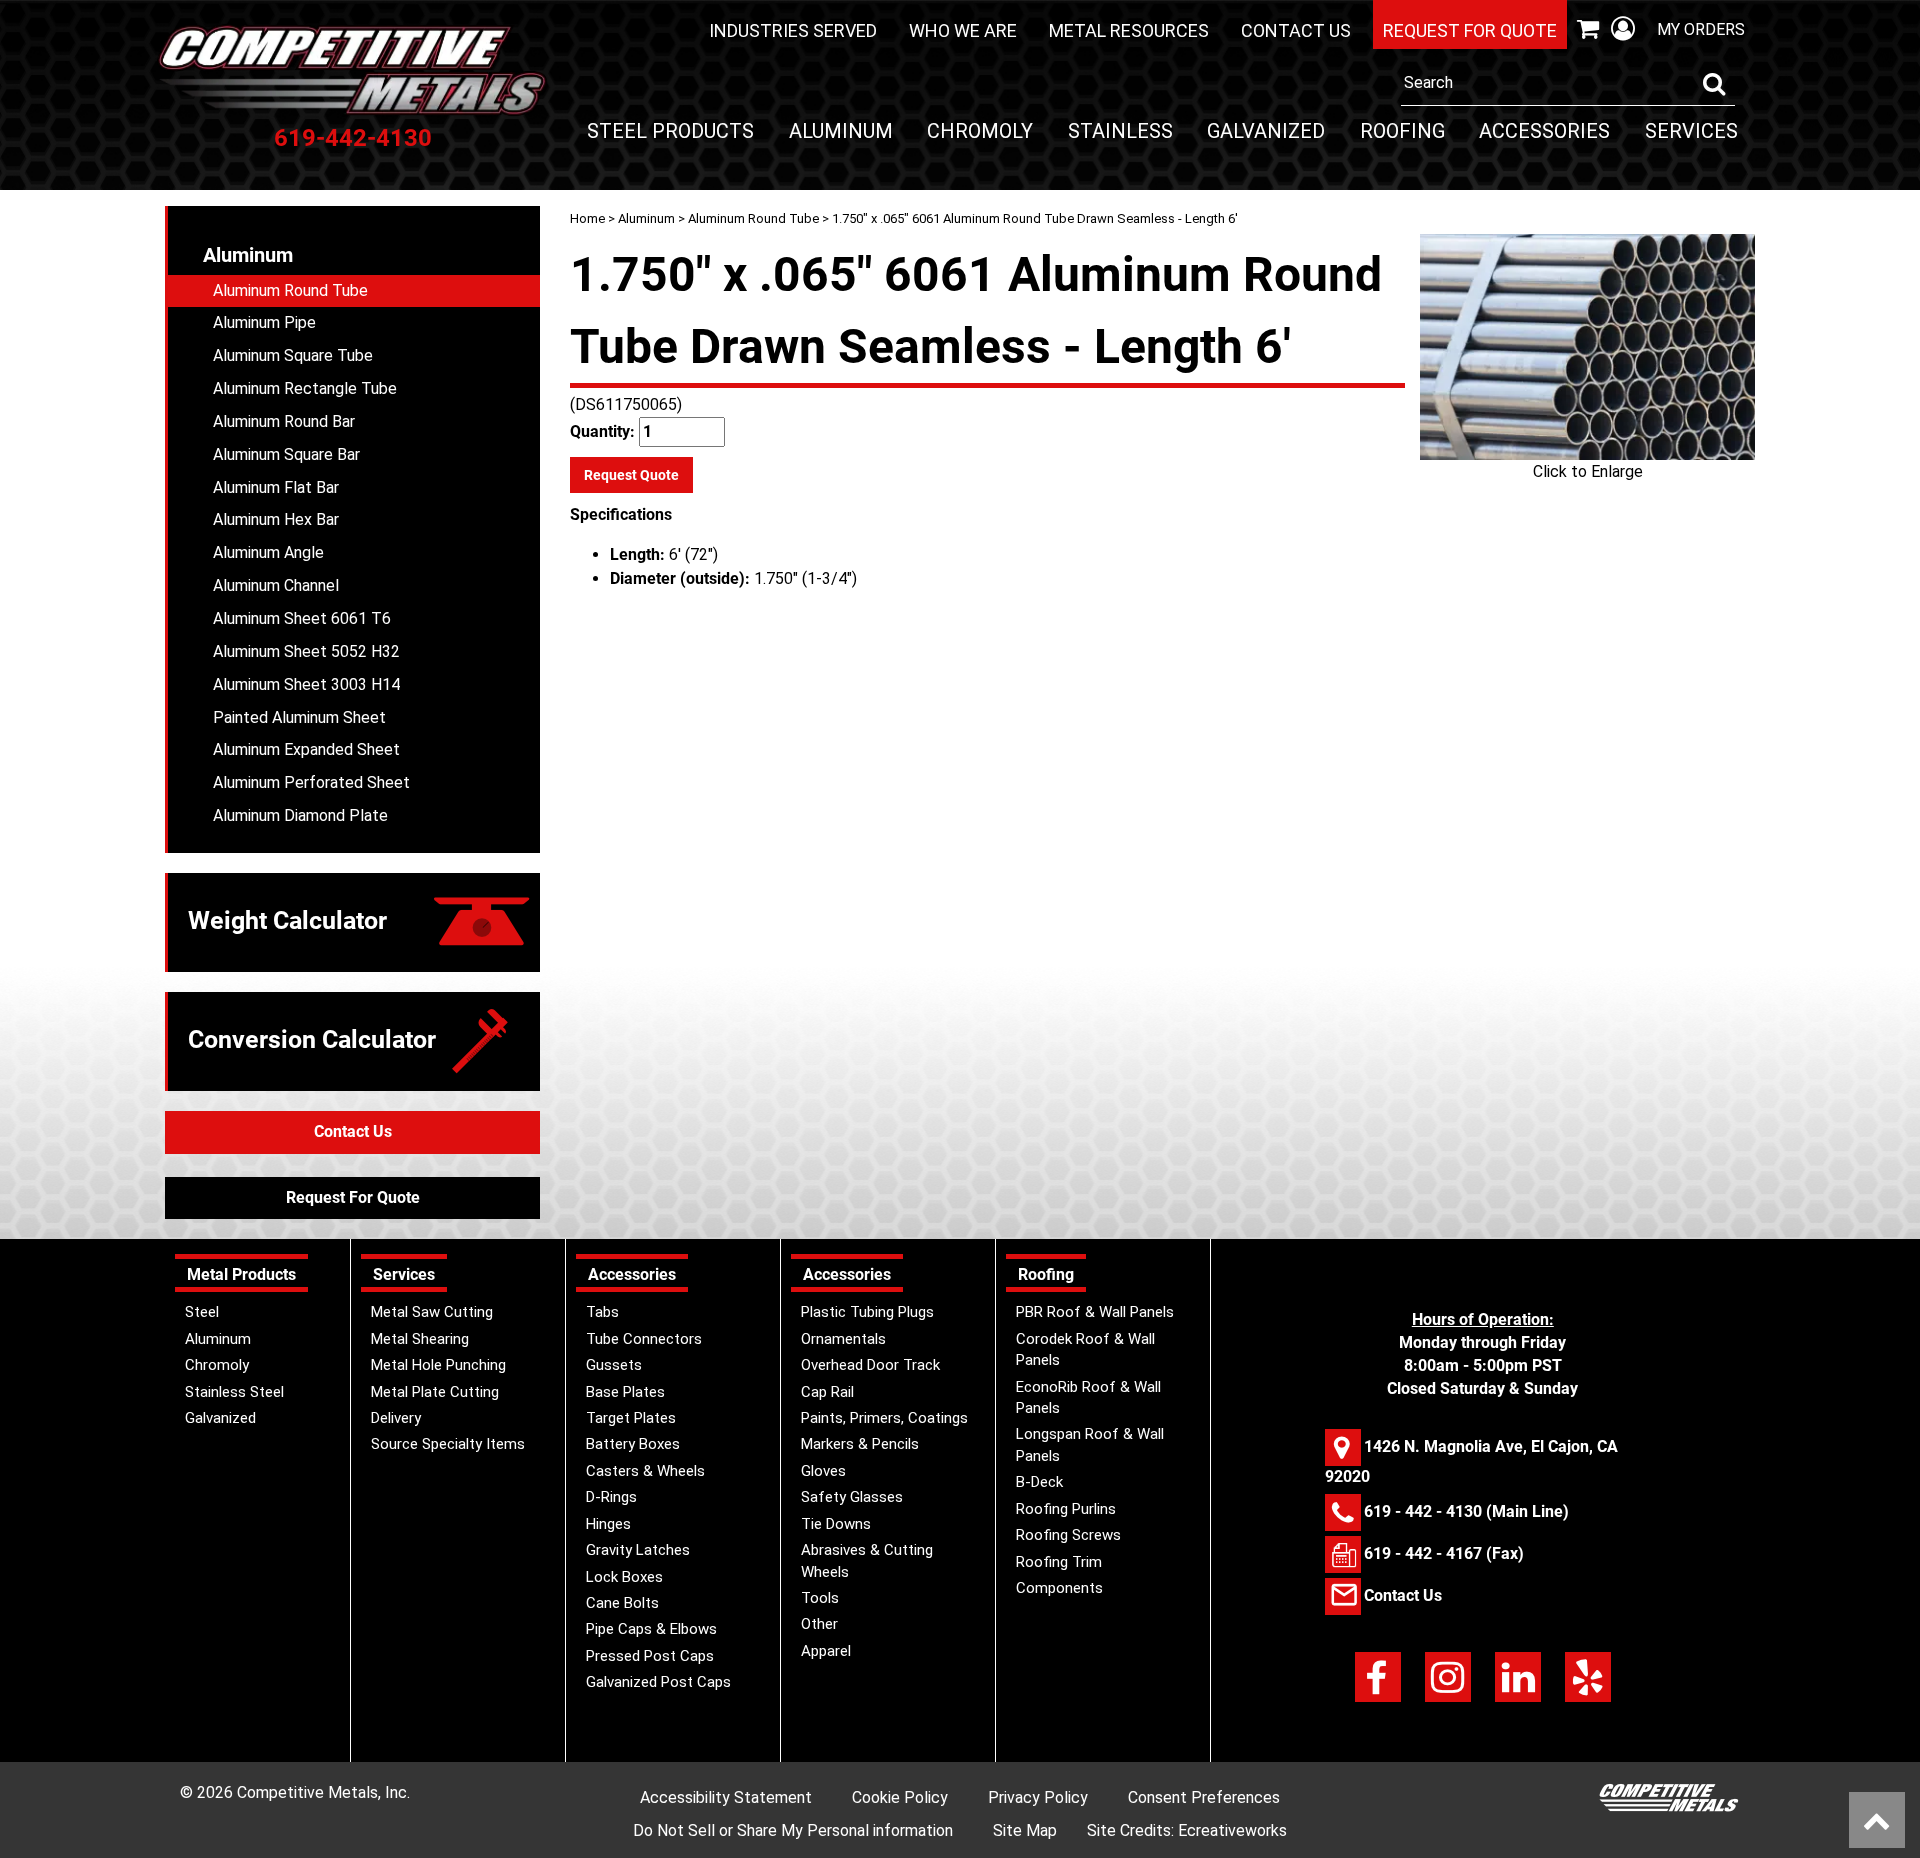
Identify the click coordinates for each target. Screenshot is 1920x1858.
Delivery (396, 1418)
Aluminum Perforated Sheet (311, 782)
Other (819, 1624)
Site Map (1025, 1830)
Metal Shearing (420, 1339)
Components (1059, 1588)
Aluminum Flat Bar (276, 487)
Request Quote (631, 475)
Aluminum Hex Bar (276, 519)
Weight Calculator (287, 920)
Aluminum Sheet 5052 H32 (306, 651)
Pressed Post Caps (650, 1656)
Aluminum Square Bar (286, 454)
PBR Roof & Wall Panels (1095, 1312)
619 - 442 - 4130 (1423, 1510)
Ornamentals (843, 1339)
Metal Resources (1129, 30)
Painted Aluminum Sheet (299, 717)
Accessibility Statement (726, 1797)
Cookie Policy (900, 1797)
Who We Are (963, 30)
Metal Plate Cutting (435, 1392)
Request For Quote (353, 1197)
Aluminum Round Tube (753, 218)
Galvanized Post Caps (658, 1682)
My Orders (1701, 29)
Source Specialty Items (448, 1444)
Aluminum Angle (268, 552)
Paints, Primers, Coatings (884, 1418)
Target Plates (631, 1418)
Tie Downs (836, 1524)
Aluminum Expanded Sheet (306, 749)
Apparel (826, 1651)
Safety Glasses (852, 1497)
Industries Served (793, 30)
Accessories (1544, 131)
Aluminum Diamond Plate (300, 815)
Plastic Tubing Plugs (867, 1312)
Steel (202, 1312)
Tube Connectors (644, 1339)
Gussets (614, 1365)
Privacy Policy (1038, 1797)
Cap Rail (827, 1392)
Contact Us (1296, 30)
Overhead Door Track (870, 1365)
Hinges (608, 1524)
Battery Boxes (633, 1444)
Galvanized (1266, 131)
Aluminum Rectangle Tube (305, 388)
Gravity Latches (638, 1550)
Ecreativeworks (1232, 1830)
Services (1691, 131)
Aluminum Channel (276, 585)
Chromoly (980, 131)
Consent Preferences (1204, 1797)
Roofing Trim (1059, 1562)
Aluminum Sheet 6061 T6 (302, 618)
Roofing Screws (1068, 1535)
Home (587, 218)
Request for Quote (1470, 30)
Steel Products (670, 131)
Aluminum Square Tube (293, 355)
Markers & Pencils (860, 1444)
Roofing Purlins (1066, 1509)
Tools (820, 1598)
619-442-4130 (353, 138)
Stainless (1120, 131)
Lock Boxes (624, 1577)
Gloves (823, 1471)
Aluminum (841, 131)
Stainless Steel (234, 1392)
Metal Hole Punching (438, 1365)
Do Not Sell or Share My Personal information (793, 1830)
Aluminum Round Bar (284, 421)
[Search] (1714, 84)
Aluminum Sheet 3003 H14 (306, 684)
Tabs (602, 1312)
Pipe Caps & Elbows (651, 1629)
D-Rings (611, 1497)
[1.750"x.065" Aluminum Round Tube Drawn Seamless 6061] (1587, 347)
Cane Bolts (622, 1603)
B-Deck (1039, 1482)
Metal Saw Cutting (432, 1312)
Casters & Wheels (645, 1471)
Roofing (1402, 131)
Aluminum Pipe (264, 322)
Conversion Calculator (312, 1039)
